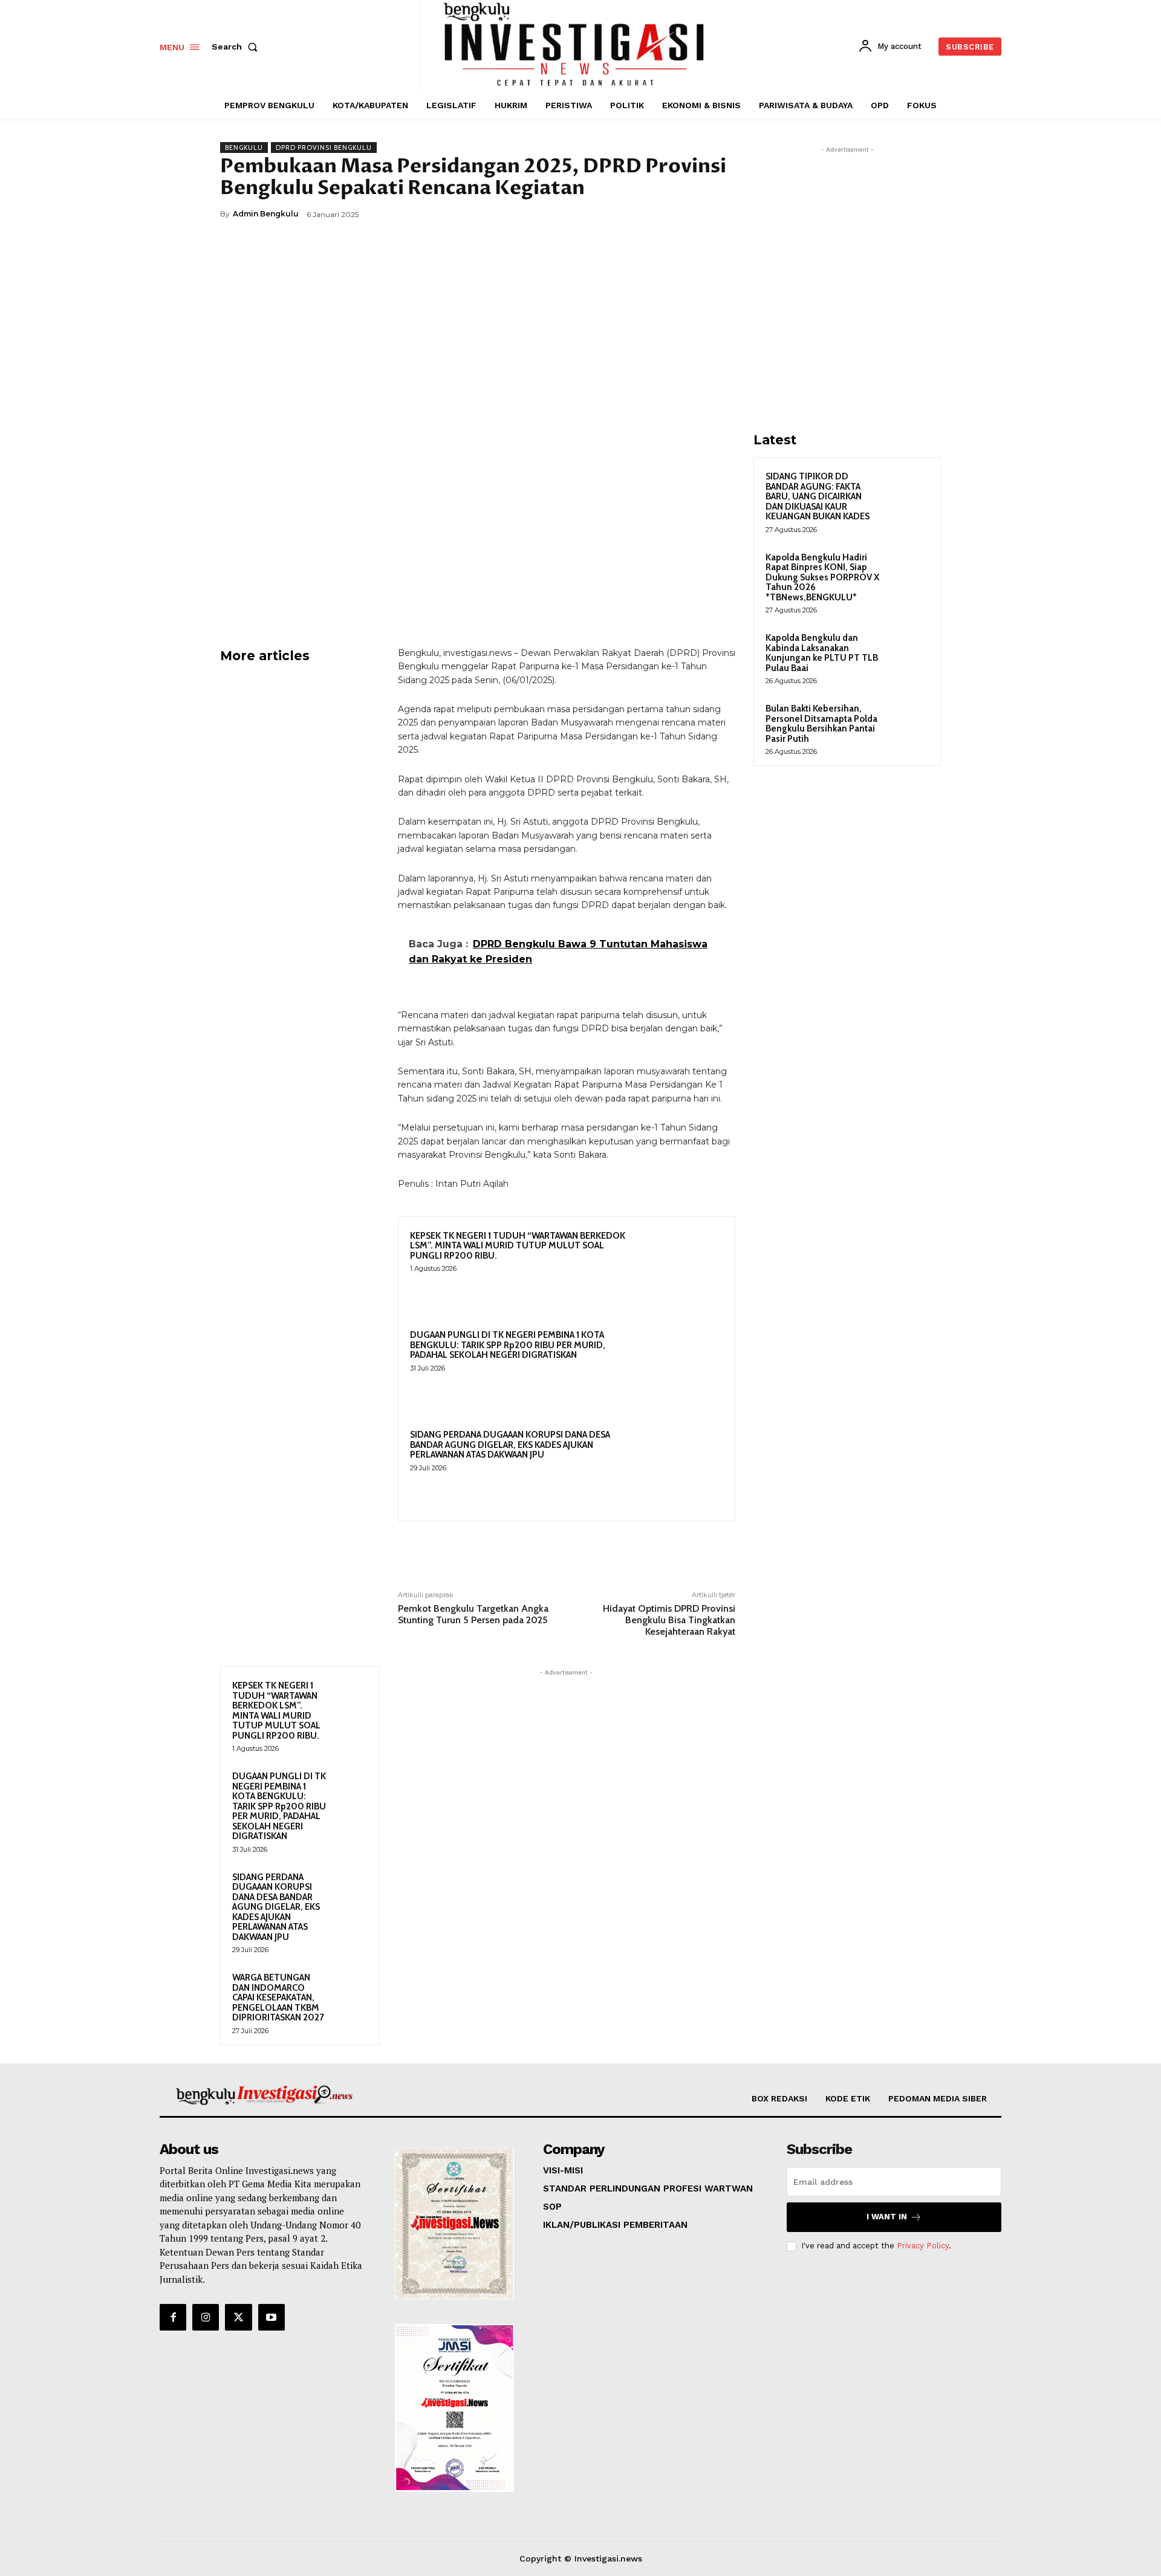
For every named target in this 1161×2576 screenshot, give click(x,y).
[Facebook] (611, 214)
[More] (723, 214)
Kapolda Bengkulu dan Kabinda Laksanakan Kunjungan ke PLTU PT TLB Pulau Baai (822, 653)
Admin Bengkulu (266, 214)
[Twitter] (639, 214)
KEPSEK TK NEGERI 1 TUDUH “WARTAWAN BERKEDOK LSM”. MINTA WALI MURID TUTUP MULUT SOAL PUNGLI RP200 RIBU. (518, 1246)
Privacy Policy (923, 2246)
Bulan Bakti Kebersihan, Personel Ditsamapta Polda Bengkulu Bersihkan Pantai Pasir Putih (821, 724)
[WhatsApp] (694, 214)
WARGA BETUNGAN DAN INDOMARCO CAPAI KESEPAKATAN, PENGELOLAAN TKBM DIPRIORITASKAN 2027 (278, 1997)
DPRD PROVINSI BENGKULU (324, 148)
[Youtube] (272, 2317)
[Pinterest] (666, 214)
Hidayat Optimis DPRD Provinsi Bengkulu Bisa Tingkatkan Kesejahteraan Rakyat (669, 1620)
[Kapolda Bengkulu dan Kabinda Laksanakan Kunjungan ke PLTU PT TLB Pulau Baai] (908, 652)
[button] (237, 47)
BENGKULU (244, 148)
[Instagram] (206, 2317)
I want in (887, 2217)
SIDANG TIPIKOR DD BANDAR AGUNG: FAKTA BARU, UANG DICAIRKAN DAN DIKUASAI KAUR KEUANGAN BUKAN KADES (818, 496)
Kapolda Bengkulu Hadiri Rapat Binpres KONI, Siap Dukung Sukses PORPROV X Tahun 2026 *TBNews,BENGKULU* (822, 577)
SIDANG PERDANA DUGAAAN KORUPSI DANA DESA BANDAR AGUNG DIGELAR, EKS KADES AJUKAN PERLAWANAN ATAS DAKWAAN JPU (510, 1445)
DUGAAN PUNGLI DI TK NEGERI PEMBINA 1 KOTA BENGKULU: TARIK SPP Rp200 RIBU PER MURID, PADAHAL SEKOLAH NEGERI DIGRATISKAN (508, 1345)
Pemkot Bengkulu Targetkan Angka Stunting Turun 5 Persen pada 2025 (473, 1614)
